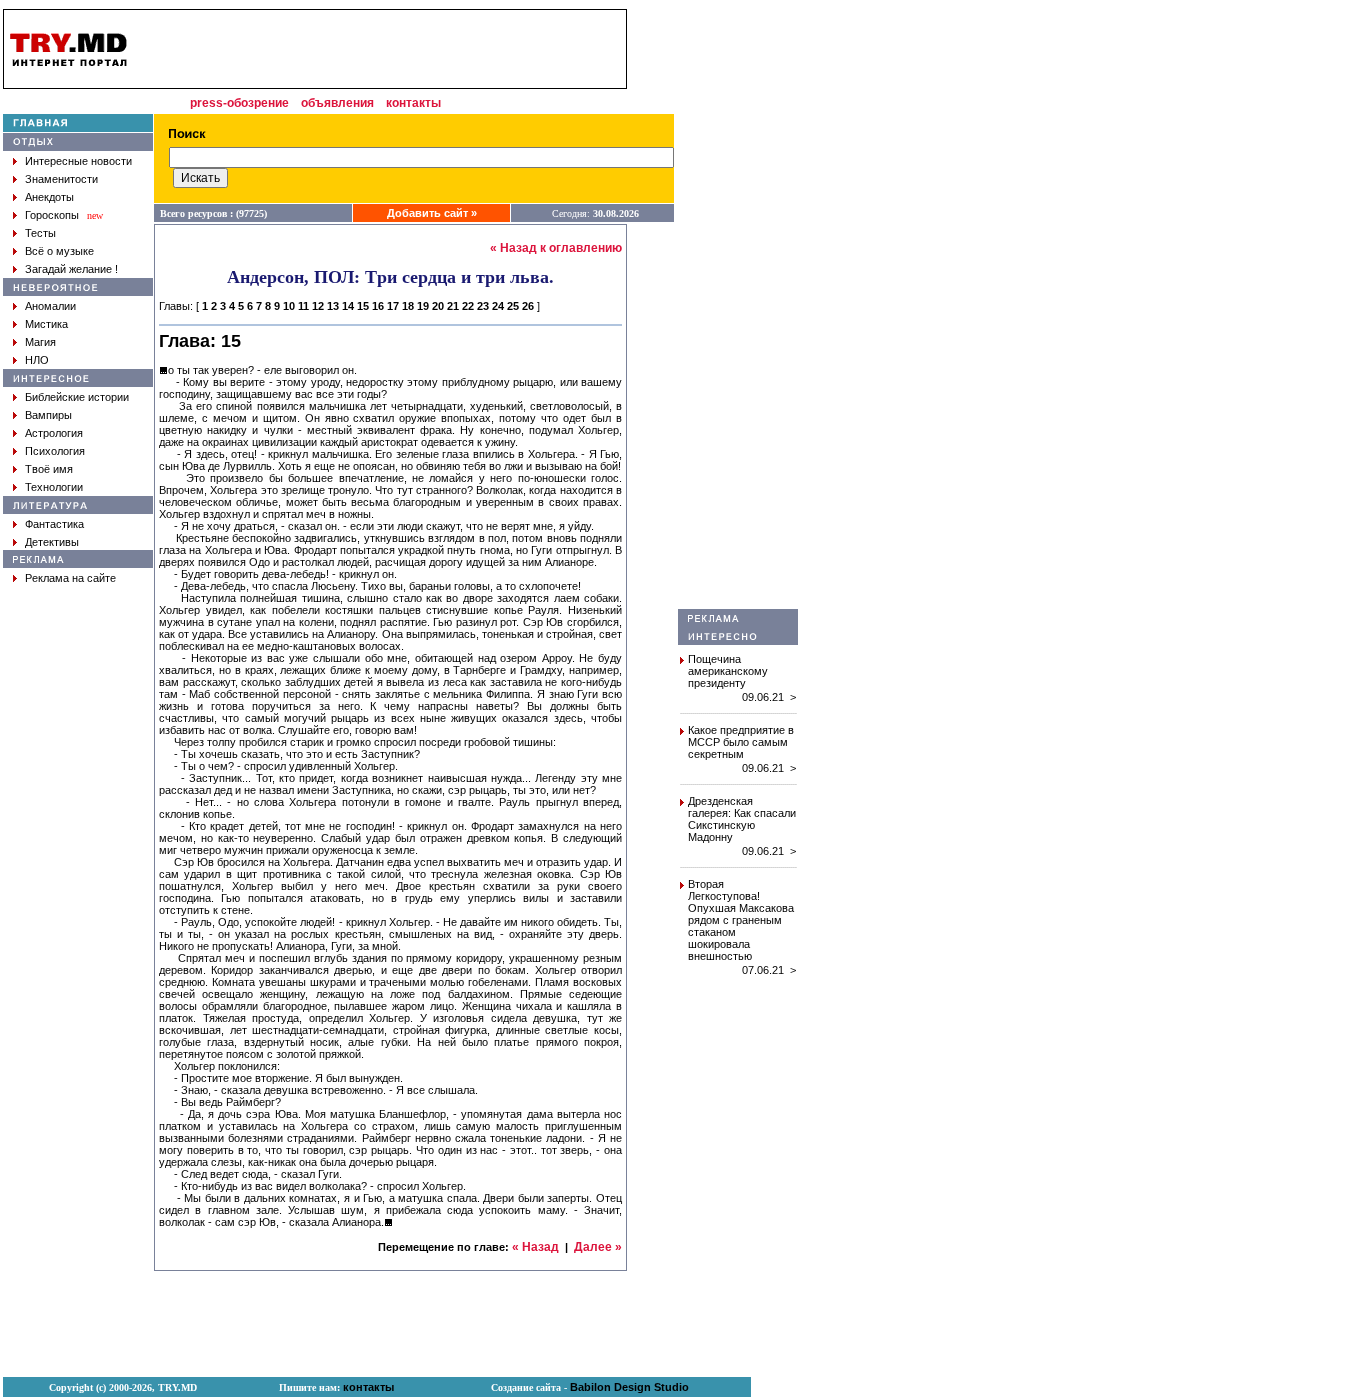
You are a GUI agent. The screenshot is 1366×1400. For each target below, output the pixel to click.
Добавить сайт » (432, 213)
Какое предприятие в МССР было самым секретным (741, 742)
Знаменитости (61, 179)
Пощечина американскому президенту (728, 671)
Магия (40, 342)
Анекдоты (49, 197)
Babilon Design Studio (629, 1387)
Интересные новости (78, 161)
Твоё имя (49, 469)
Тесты (40, 233)
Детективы (52, 542)
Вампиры (48, 415)
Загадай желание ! (71, 269)
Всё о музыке (59, 251)
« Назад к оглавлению (556, 248)
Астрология (54, 433)
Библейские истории (77, 397)
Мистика (46, 324)
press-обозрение (239, 103)
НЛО (37, 360)
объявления (337, 103)
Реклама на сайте (70, 578)
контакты (413, 103)
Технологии (54, 487)
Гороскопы (52, 215)
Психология (55, 451)
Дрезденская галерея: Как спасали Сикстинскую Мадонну (742, 819)
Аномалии (50, 306)
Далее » (598, 1247)
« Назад (535, 1247)
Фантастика (54, 524)
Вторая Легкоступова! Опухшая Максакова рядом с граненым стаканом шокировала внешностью (741, 920)
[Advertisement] (738, 309)
